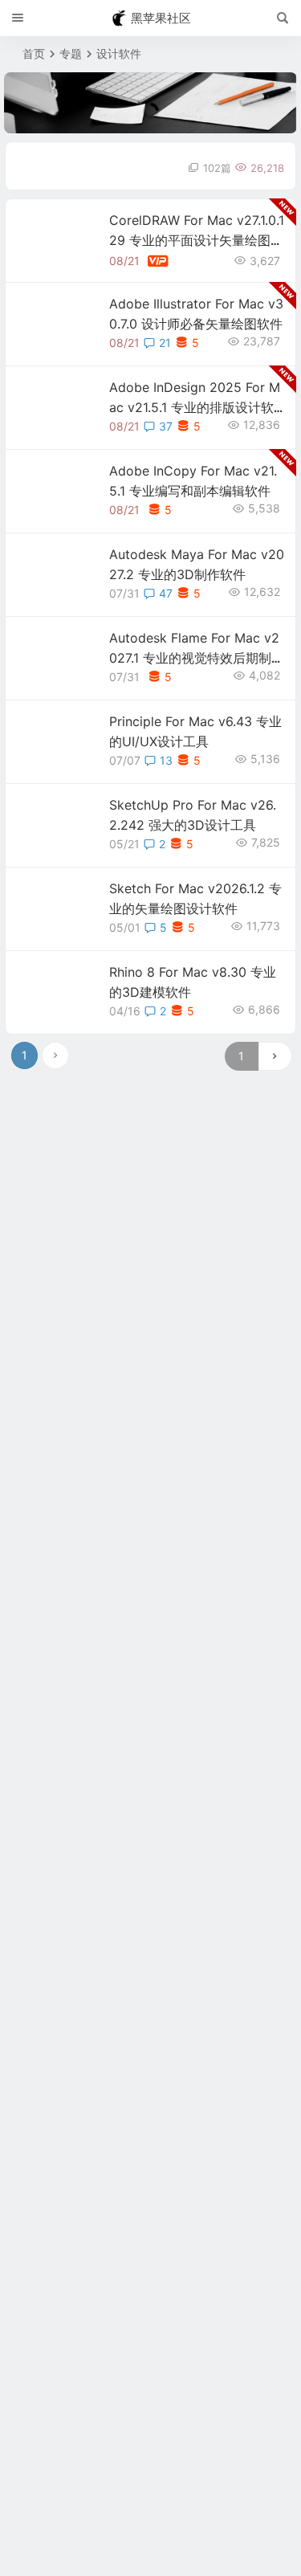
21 (165, 343)
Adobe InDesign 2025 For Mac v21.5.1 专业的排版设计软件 (195, 407)
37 (166, 426)
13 (166, 760)
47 (166, 593)
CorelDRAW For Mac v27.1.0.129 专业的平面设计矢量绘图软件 (197, 240)
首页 (34, 53)
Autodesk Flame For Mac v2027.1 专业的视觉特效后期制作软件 (197, 658)
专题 (71, 53)
